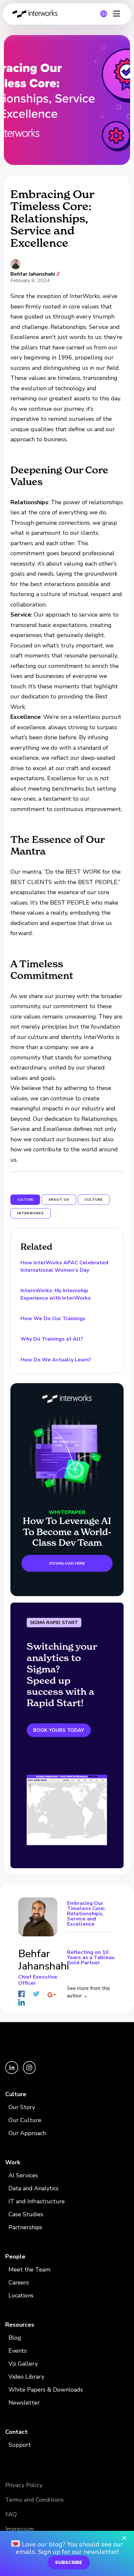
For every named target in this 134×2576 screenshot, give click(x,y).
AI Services (23, 2175)
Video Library (26, 2377)
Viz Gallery (23, 2364)
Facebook (21, 1994)
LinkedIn (21, 2002)
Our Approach (27, 2133)
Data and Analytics (33, 2188)
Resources (20, 2325)
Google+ (52, 1995)
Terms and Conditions (34, 2500)
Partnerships (25, 2227)
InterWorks (37, 14)
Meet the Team (29, 2270)
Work (13, 2162)
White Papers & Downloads (46, 2390)
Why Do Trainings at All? (52, 1339)
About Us (59, 1200)
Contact (16, 2432)
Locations (21, 2295)
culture (94, 1200)
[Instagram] (29, 2072)
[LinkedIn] (12, 2072)
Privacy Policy (24, 2485)
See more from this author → (88, 1992)
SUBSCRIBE (69, 2563)
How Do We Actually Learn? (56, 1360)
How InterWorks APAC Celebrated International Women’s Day (64, 1266)
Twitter (36, 1994)
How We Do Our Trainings (53, 1319)
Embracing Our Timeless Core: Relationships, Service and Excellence (86, 1914)
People (15, 2257)
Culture (16, 2094)
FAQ (11, 2514)
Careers (19, 2282)
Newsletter (24, 2403)
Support (20, 2445)
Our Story (22, 2107)
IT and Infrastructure (37, 2201)
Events (18, 2351)
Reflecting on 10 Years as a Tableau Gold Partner (91, 1957)
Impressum (20, 2529)
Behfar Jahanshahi (33, 274)
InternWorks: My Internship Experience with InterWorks (56, 1294)
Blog (15, 2338)
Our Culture (25, 2120)
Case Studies (26, 2214)
